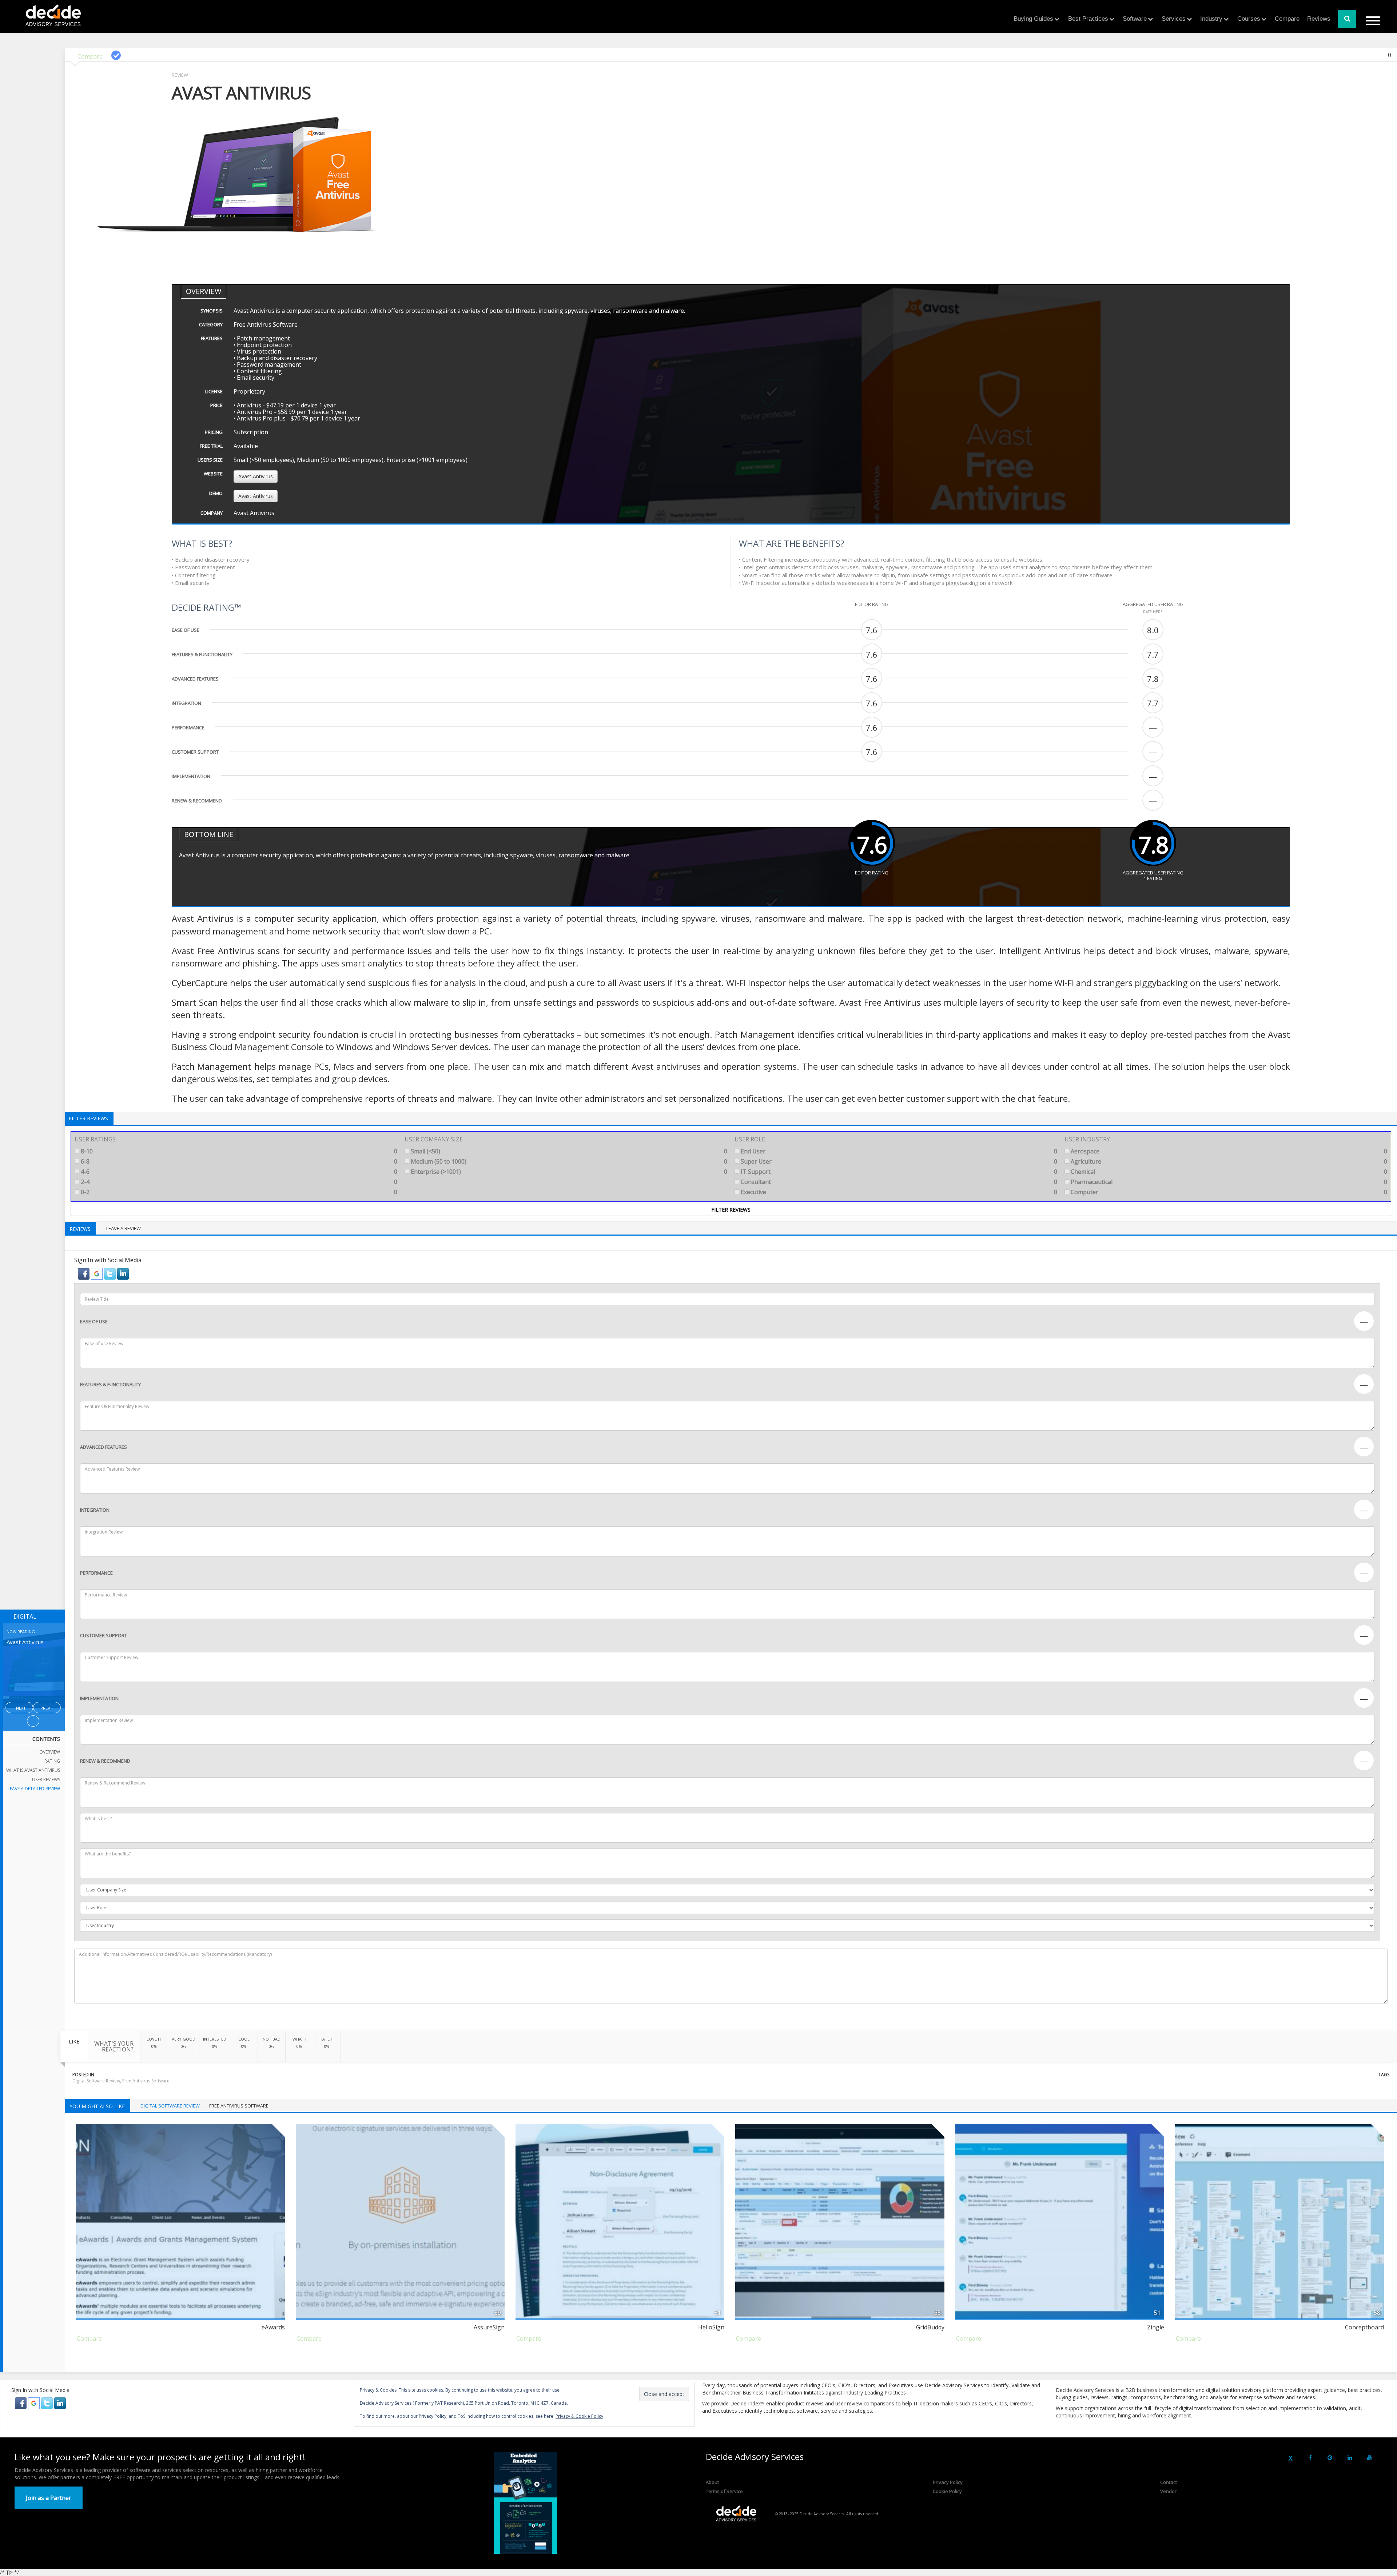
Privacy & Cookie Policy (579, 2416)
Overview (50, 1752)
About (712, 2482)
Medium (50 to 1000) (568, 1161)
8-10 (238, 1151)
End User (898, 1151)
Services (1174, 19)
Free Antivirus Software (146, 2081)
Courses (1249, 19)
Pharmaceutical (1228, 1182)
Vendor (1168, 2491)
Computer (1228, 1192)
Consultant (898, 1182)
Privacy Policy (948, 2482)
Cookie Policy (947, 2491)
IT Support (898, 1172)
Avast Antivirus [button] (256, 476)
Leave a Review (124, 1228)
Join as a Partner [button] (49, 2498)
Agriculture (1228, 1161)
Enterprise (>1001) (568, 1172)
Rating (52, 1761)
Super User (898, 1161)
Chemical (1228, 1172)
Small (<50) (568, 1151)
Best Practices (1088, 19)
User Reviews (46, 1780)
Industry (1211, 19)
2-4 (238, 1182)
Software (1135, 19)
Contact (1169, 2482)
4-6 (238, 1172)
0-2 (238, 1192)
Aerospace (1228, 1151)
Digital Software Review (96, 2081)
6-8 (238, 1161)
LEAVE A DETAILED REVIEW (34, 1789)
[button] (84, 1273)
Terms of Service (724, 2491)
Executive (898, 1192)
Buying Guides (1033, 19)
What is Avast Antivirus (33, 1770)
